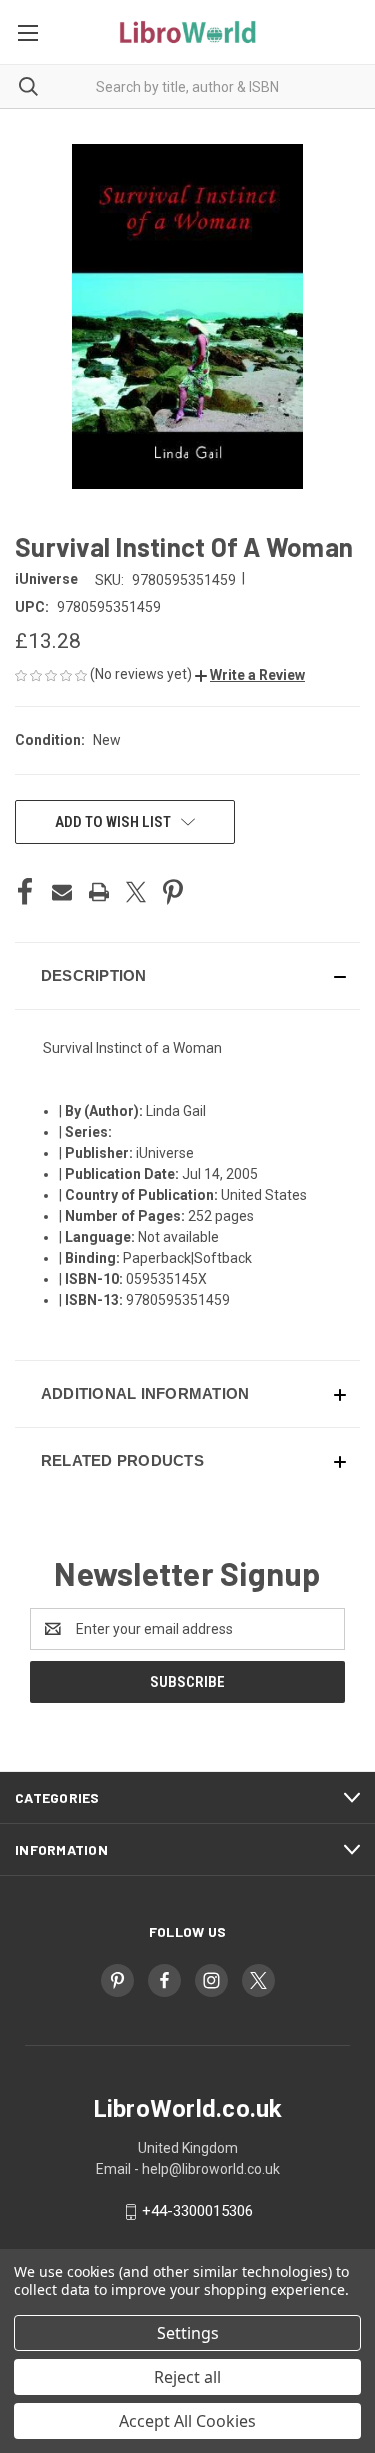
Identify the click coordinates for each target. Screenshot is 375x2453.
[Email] (62, 892)
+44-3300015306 (197, 2211)
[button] (250, 675)
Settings (188, 2333)
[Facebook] (25, 892)
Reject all (187, 2377)
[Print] (99, 892)
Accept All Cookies (187, 2421)
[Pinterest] (173, 892)
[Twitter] (136, 892)
